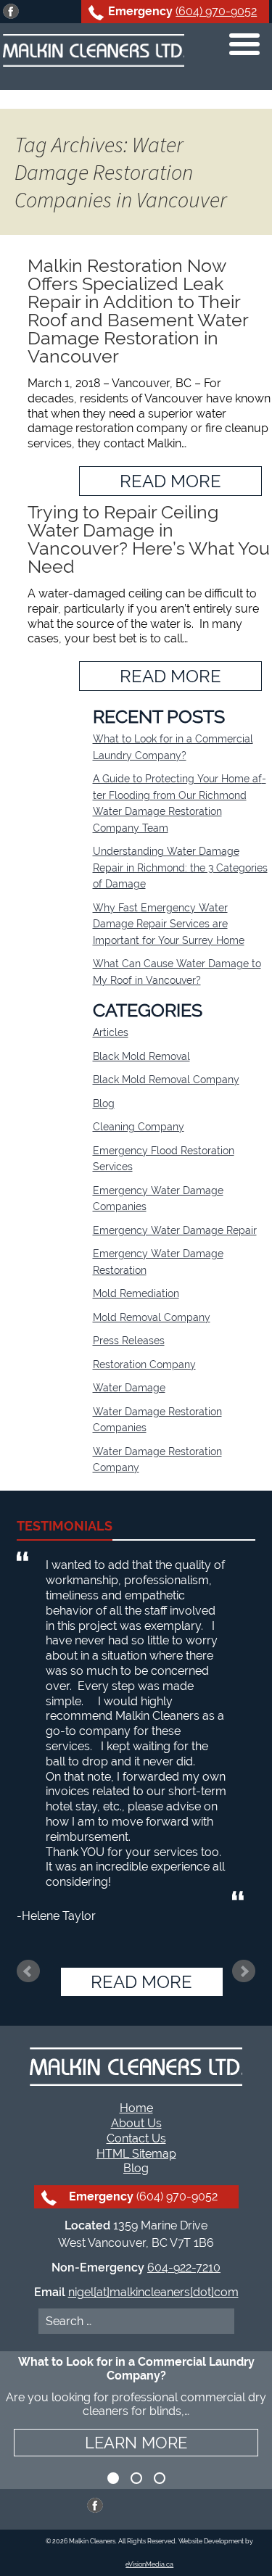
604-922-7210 (184, 2268)
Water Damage (129, 1388)
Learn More (136, 2443)
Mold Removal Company (152, 1317)
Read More (170, 481)
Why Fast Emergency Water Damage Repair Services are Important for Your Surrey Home (169, 924)
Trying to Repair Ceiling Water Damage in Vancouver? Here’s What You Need (149, 539)
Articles (111, 1032)
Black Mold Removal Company (166, 1080)
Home (136, 2108)
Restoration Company (144, 1364)
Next (244, 1971)
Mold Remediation (136, 1293)
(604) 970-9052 (216, 11)
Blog (104, 1103)
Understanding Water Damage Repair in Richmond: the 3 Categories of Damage (180, 867)
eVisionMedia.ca (149, 2564)
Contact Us (136, 2138)
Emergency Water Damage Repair (175, 1230)
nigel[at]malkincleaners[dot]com (153, 2292)
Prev (28, 1971)
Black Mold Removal (141, 1056)
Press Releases (129, 1341)
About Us (136, 2123)
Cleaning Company (139, 1127)
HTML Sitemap (136, 2154)
